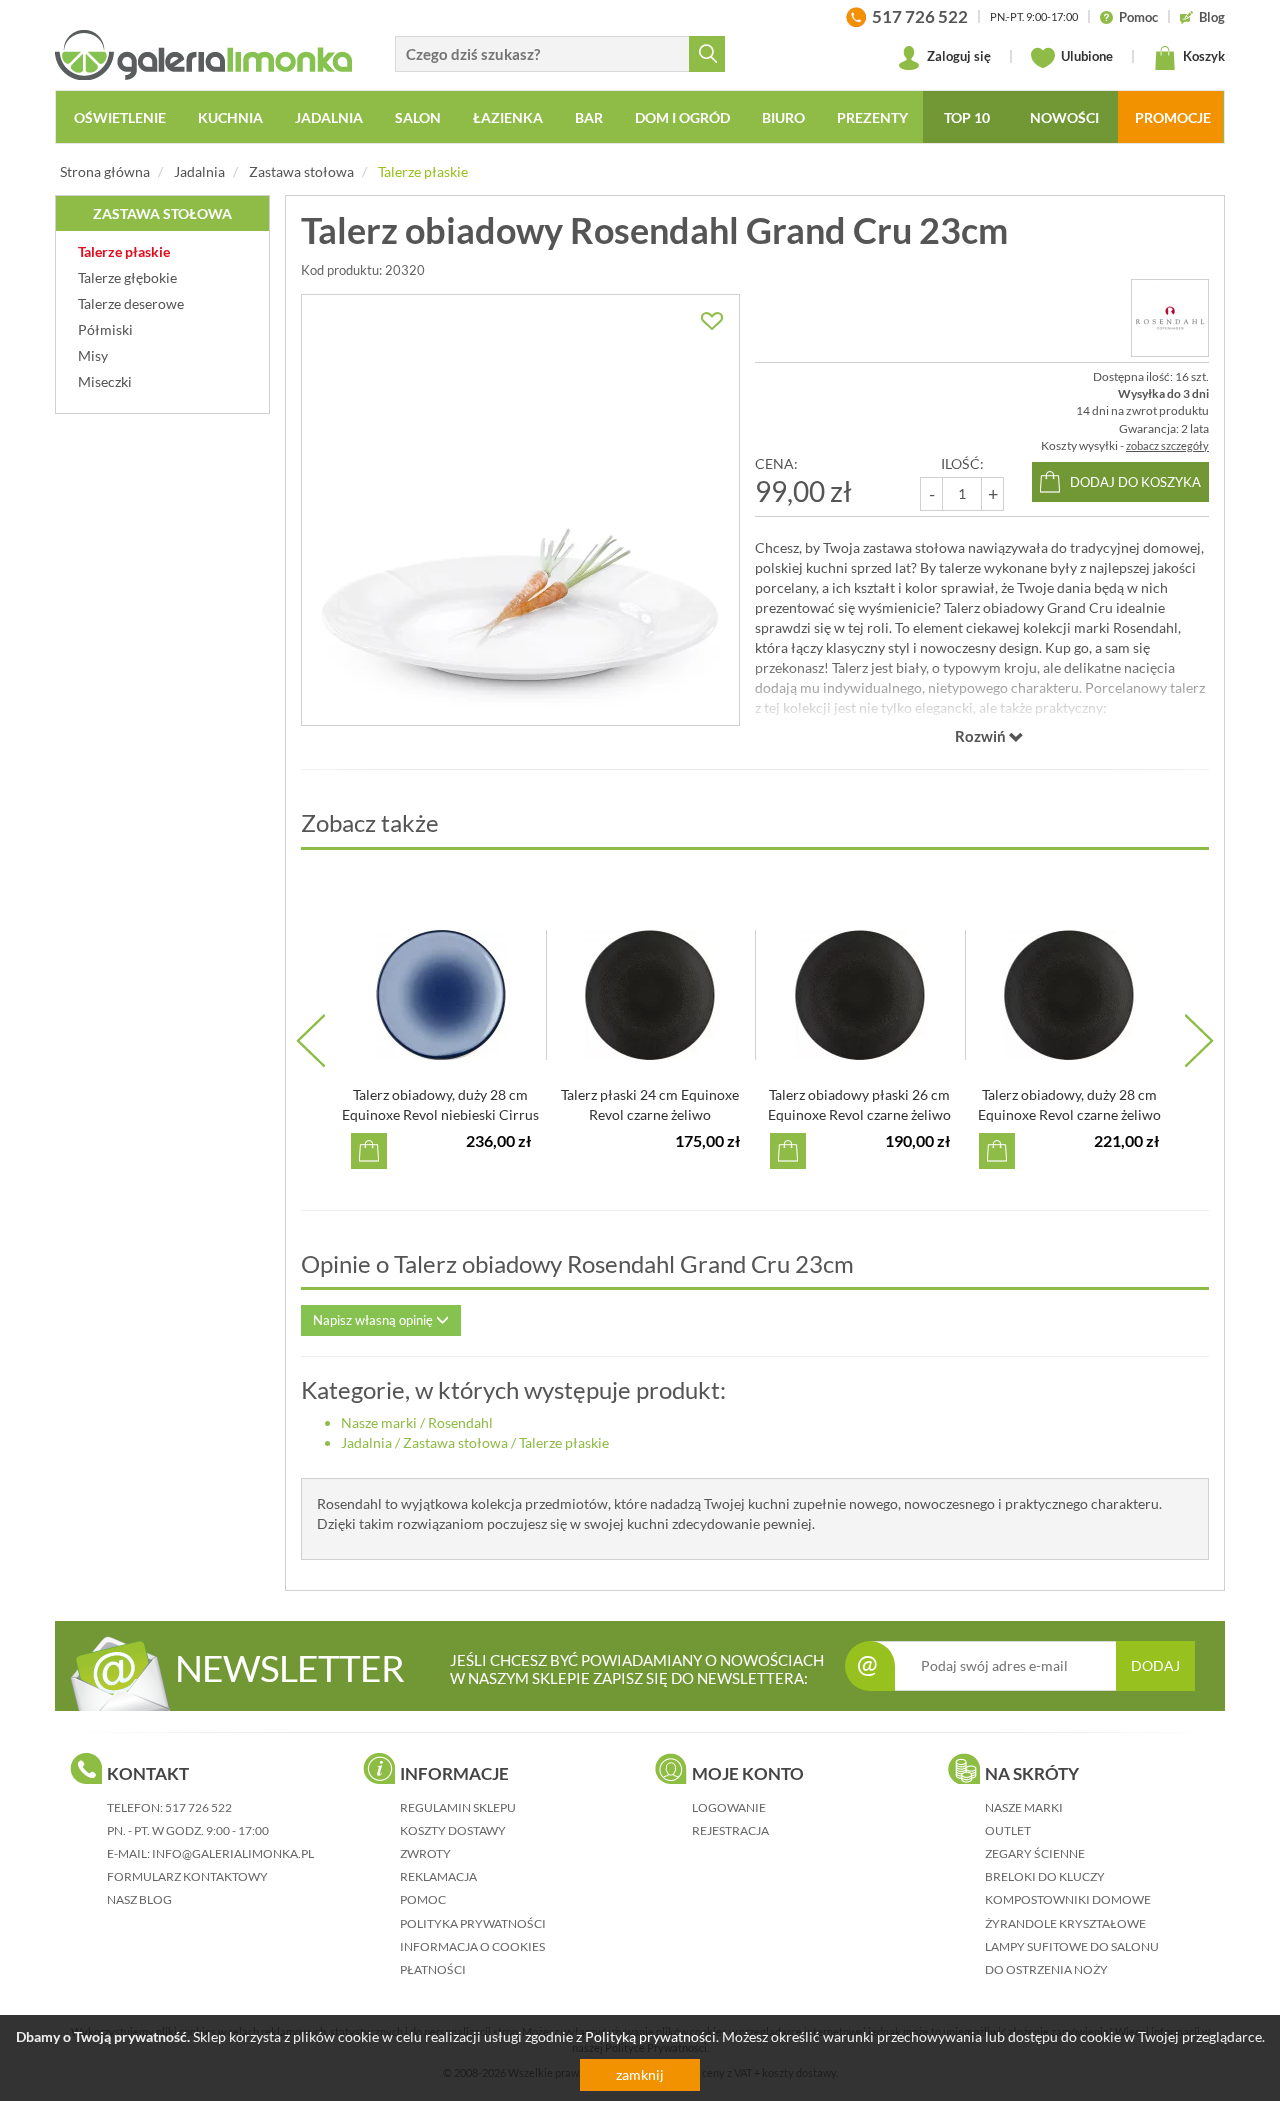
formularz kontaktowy (187, 1876)
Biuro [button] (783, 117)
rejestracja (730, 1830)
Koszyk (1202, 56)
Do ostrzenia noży (1046, 1969)
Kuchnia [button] (230, 117)
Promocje (1173, 117)
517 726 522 (198, 1807)
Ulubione (1085, 56)
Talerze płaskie (423, 171)
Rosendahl (460, 1422)
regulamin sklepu (458, 1807)
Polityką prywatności (650, 2036)
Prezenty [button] (872, 117)
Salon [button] (418, 117)
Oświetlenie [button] (120, 117)
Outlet (1008, 1830)
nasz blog (139, 1899)
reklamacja (438, 1876)
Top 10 (967, 117)
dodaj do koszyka (1135, 482)
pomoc (423, 1899)
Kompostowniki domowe (1068, 1899)
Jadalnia (199, 171)
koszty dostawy (453, 1830)
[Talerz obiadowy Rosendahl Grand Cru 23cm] (520, 510)
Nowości (1064, 117)
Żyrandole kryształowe (1065, 1923)
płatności (433, 1969)
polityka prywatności (473, 1923)
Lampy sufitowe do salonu (1072, 1946)
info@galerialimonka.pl (233, 1853)
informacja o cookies (472, 1946)
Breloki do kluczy (1045, 1876)
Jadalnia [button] (329, 117)
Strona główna (105, 171)
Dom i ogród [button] (682, 117)
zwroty (425, 1853)
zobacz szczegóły (1167, 445)
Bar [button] (589, 117)
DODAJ (1155, 1665)
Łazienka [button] (508, 117)
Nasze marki (379, 1422)
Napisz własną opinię (374, 1320)
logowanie (729, 1807)
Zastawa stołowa (301, 171)
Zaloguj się (957, 56)
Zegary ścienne (1035, 1853)
